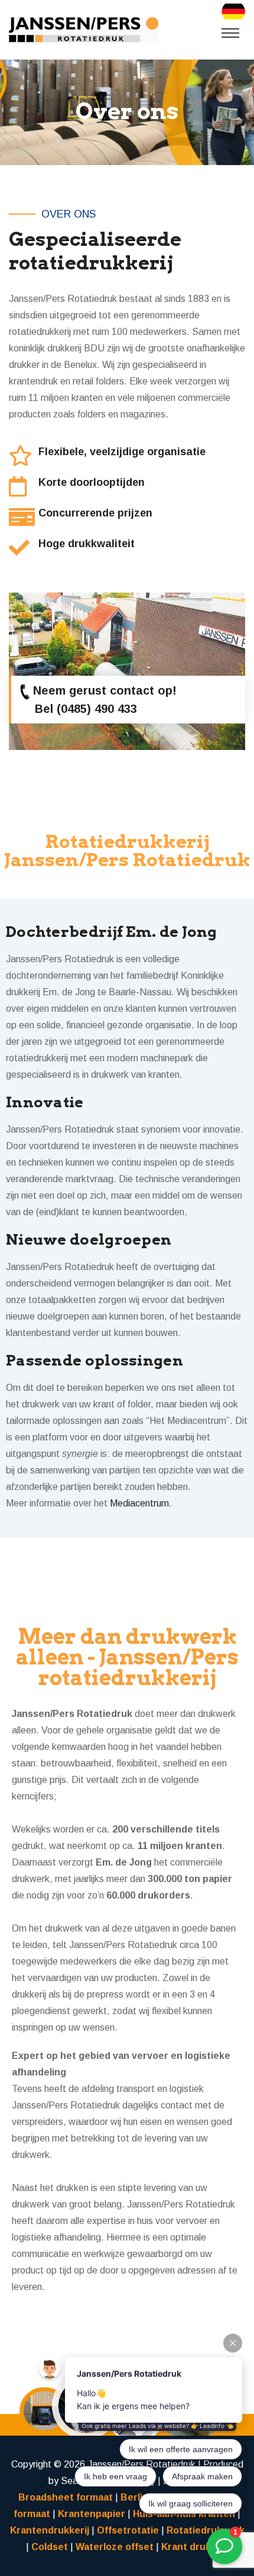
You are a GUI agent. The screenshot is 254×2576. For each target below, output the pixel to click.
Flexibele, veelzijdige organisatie (122, 452)
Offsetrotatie (128, 2530)
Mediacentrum (139, 1503)
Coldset (50, 2547)
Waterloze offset (115, 2547)
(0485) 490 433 (97, 709)
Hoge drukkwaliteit (87, 544)
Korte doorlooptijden (92, 482)
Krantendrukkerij (50, 2530)
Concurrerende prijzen (95, 513)
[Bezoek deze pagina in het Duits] (233, 11)
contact (132, 690)
